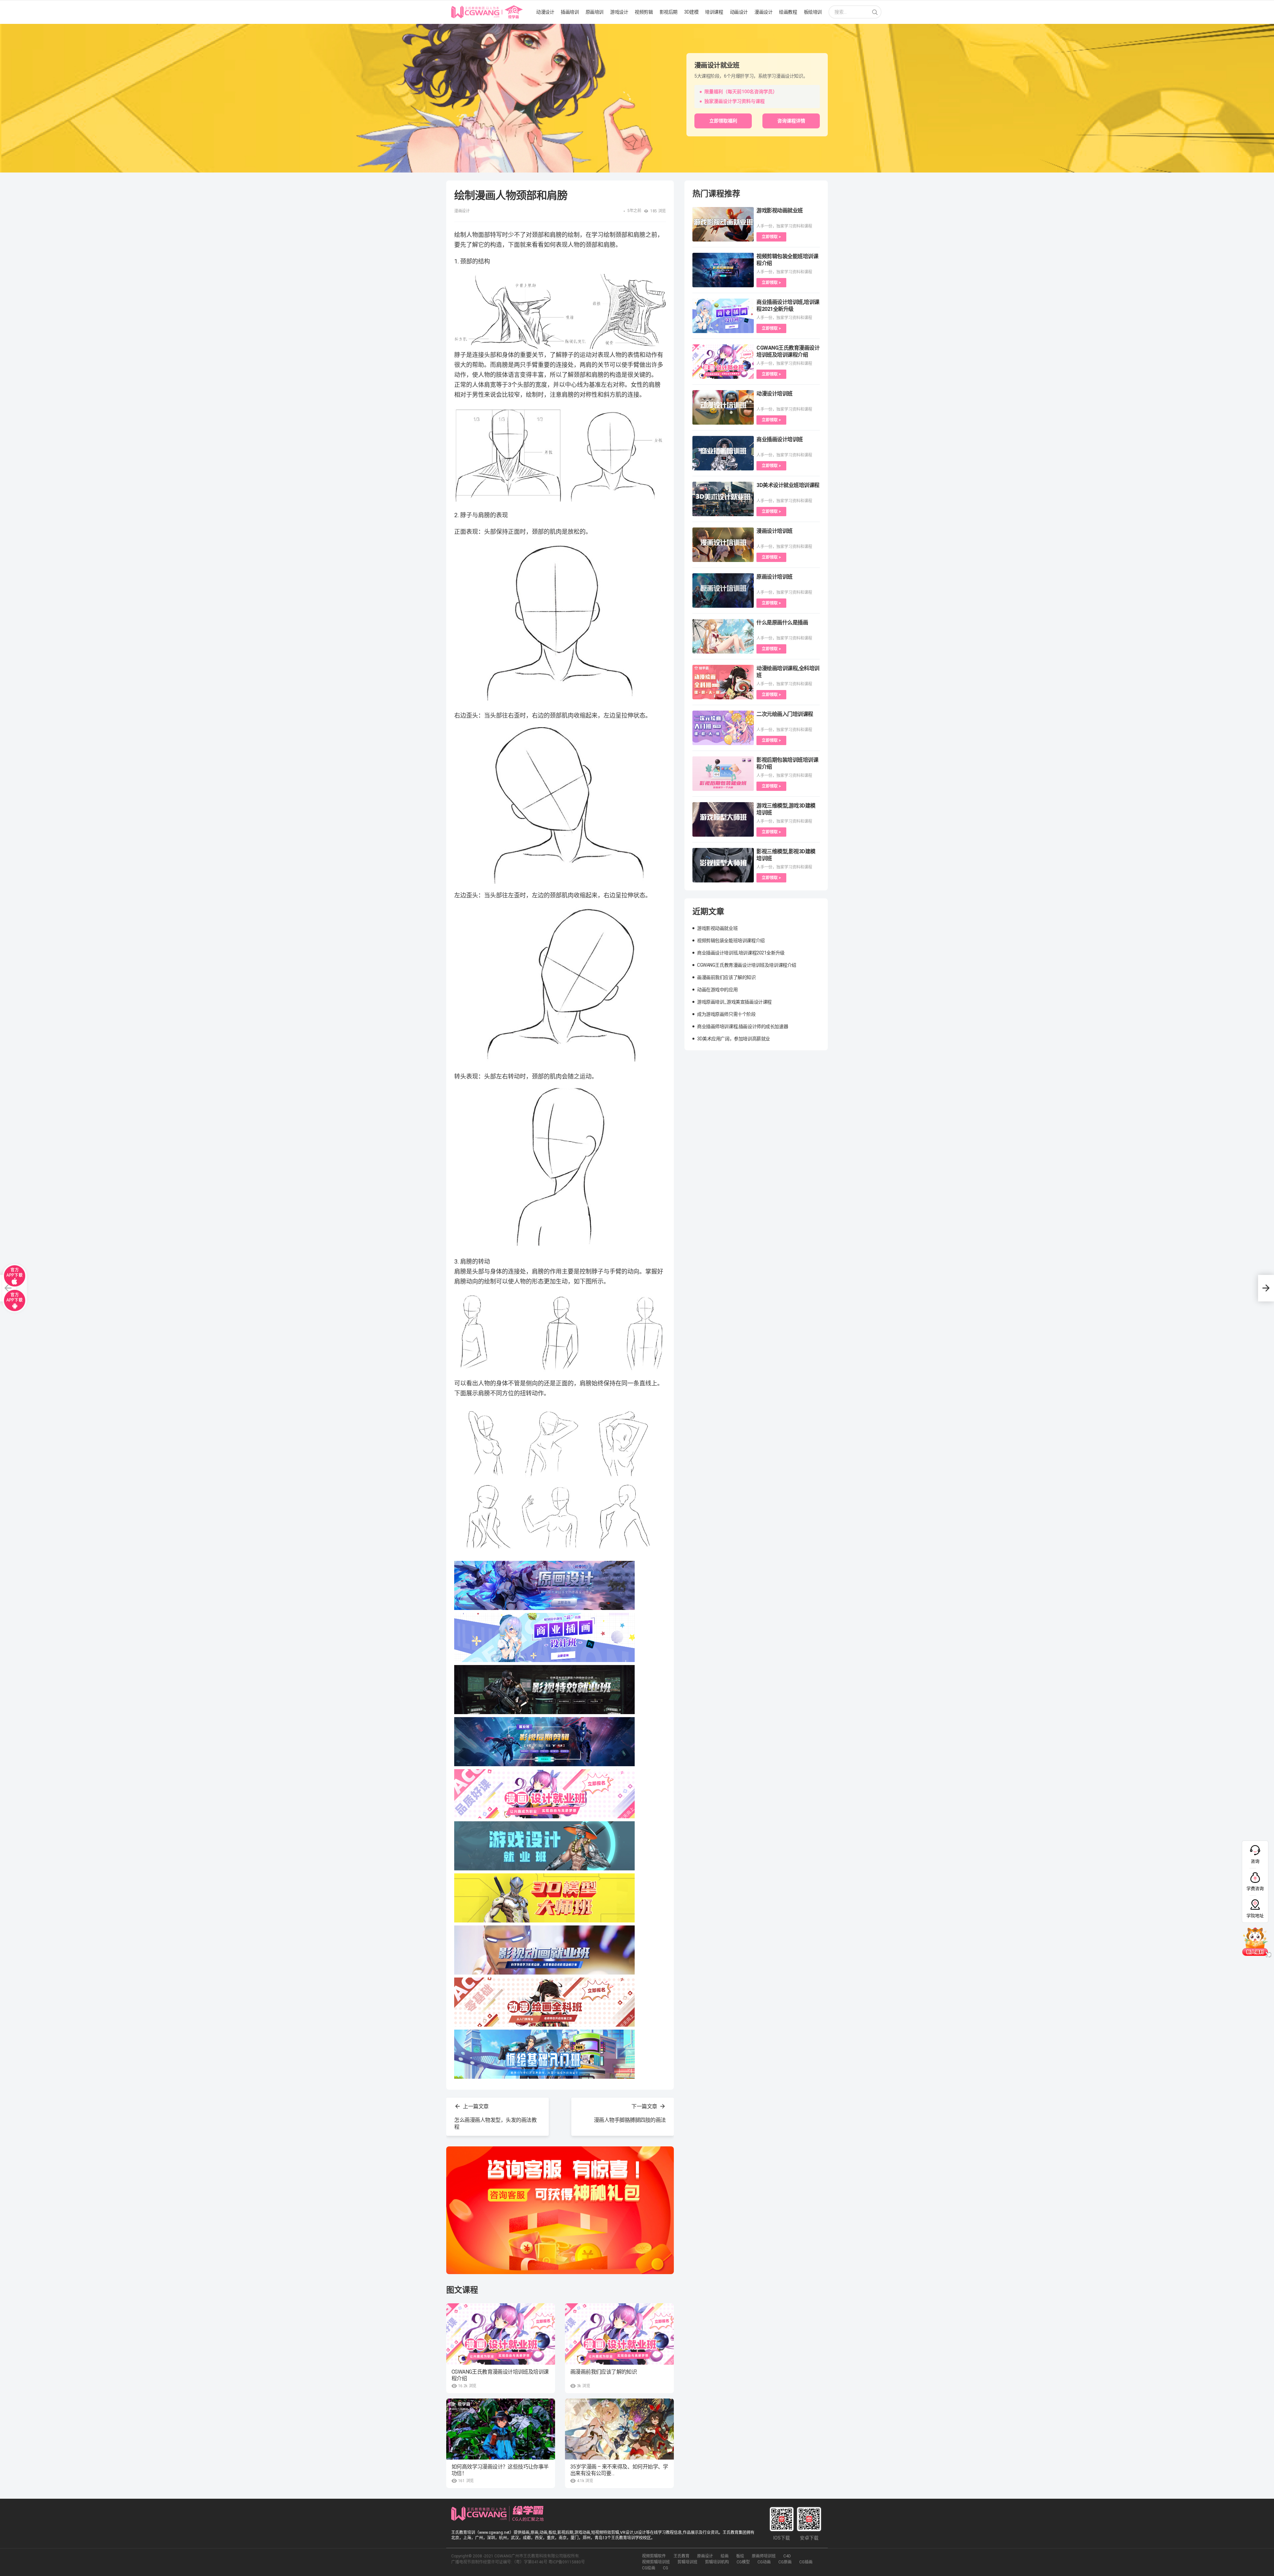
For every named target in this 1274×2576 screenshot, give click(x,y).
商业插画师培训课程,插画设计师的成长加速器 (743, 1026)
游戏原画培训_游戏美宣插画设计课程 (734, 1002)
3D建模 (691, 12)
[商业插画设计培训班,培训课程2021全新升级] (723, 316)
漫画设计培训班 (775, 531)
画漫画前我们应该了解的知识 (603, 2372)
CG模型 (743, 2562)
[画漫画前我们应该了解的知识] (619, 2334)
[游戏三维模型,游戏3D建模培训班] (723, 819)
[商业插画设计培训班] (723, 453)
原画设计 (705, 2556)
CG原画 (785, 2562)
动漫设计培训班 (775, 394)
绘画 (725, 2556)
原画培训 (595, 12)
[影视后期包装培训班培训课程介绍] (723, 774)
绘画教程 (788, 12)
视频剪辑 (644, 12)
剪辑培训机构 (717, 2562)
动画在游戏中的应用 (717, 990)
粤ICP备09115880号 (567, 2562)
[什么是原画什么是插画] (723, 636)
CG (666, 2568)
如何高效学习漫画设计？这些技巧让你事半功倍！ (500, 2470)
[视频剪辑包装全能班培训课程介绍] (723, 270)
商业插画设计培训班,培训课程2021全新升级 (741, 953)
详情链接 (9, 27)
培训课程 (714, 12)
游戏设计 (619, 12)
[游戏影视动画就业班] (723, 224)
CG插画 (806, 2562)
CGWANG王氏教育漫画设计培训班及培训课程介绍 (500, 2375)
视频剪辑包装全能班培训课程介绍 (731, 940)
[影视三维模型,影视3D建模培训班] (723, 865)
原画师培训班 (764, 2556)
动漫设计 (545, 12)
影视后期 (669, 12)
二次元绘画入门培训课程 (785, 714)
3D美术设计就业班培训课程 (788, 485)
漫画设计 (763, 12)
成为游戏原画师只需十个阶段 (726, 1014)
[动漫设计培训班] (723, 407)
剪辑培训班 (687, 2562)
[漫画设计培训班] (723, 545)
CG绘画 (649, 2568)
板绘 (740, 2556)
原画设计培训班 (775, 577)
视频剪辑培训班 (656, 2562)
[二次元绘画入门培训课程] (723, 728)
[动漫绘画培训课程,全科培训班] (723, 682)
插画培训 (570, 12)
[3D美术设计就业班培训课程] (723, 499)
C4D (787, 2556)
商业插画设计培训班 (780, 439)
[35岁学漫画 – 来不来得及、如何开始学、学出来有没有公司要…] (619, 2429)
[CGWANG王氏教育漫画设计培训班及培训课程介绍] (501, 2334)
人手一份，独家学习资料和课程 (784, 226)
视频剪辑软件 (654, 2556)
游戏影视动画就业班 (780, 210)
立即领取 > (771, 237)
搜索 (875, 13)
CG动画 (764, 2562)
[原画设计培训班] (723, 591)
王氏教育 (681, 2556)
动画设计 (739, 12)
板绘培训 (813, 12)
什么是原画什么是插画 (782, 623)
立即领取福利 (723, 121)
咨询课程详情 (791, 121)
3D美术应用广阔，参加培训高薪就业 (734, 1039)
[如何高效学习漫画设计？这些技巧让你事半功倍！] (501, 2429)
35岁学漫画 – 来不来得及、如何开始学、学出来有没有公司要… (619, 2470)
